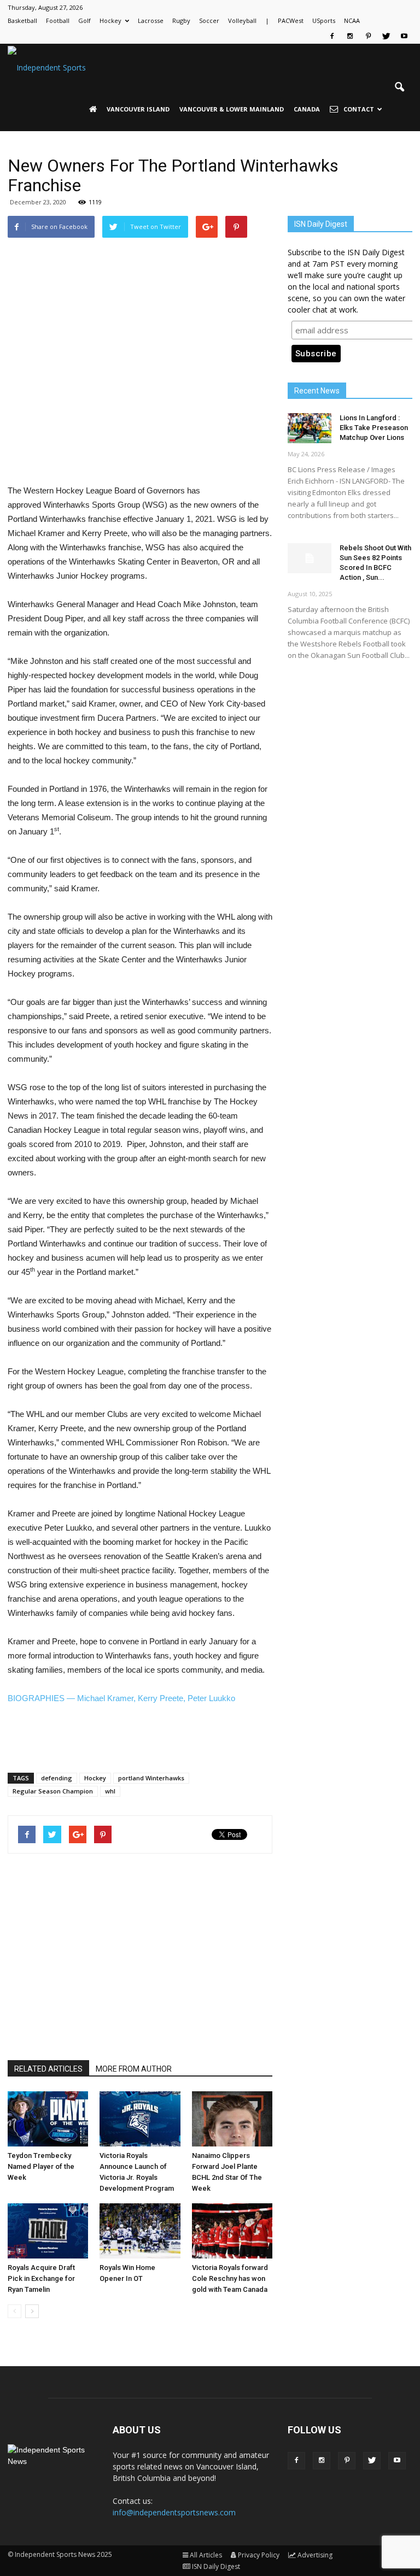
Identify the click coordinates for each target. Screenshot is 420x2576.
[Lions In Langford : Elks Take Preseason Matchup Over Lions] (310, 428)
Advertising (315, 2555)
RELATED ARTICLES (48, 2069)
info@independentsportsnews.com (174, 2512)
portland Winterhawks (151, 1778)
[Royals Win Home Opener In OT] (140, 2231)
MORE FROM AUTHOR (134, 2069)
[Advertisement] (140, 456)
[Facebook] (332, 36)
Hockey (110, 20)
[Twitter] (386, 36)
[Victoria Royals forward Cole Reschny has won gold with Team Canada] (232, 2231)
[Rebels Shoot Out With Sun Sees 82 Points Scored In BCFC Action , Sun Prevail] (310, 558)
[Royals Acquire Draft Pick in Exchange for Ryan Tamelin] (48, 2231)
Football (58, 20)
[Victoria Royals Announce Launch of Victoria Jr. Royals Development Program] (140, 2119)
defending (57, 1778)
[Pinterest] (368, 36)
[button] (399, 87)
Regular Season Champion (53, 1791)
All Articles (206, 2555)
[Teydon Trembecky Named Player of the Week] (48, 2119)
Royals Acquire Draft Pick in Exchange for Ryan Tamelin (41, 2278)
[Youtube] (404, 36)
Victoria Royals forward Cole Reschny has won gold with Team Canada (230, 2278)
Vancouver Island (138, 109)
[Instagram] (350, 36)
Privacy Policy (259, 2555)
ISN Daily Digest (216, 2566)
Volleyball (242, 20)
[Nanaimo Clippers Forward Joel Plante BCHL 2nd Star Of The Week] (232, 2119)
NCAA (352, 20)
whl (110, 1791)
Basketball (22, 20)
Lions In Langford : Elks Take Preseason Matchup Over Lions (374, 428)
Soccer (209, 20)
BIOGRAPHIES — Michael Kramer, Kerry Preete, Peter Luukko (121, 1698)
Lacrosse (151, 20)
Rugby (181, 20)
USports (324, 20)
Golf (84, 20)
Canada (307, 109)
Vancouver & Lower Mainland (232, 109)
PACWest (291, 20)
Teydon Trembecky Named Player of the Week (41, 2166)
